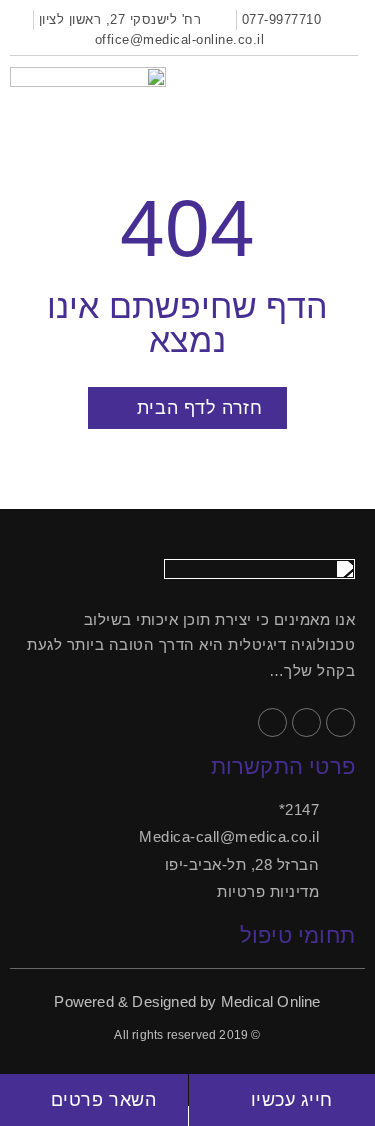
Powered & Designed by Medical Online (187, 1001)
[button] (347, 83)
